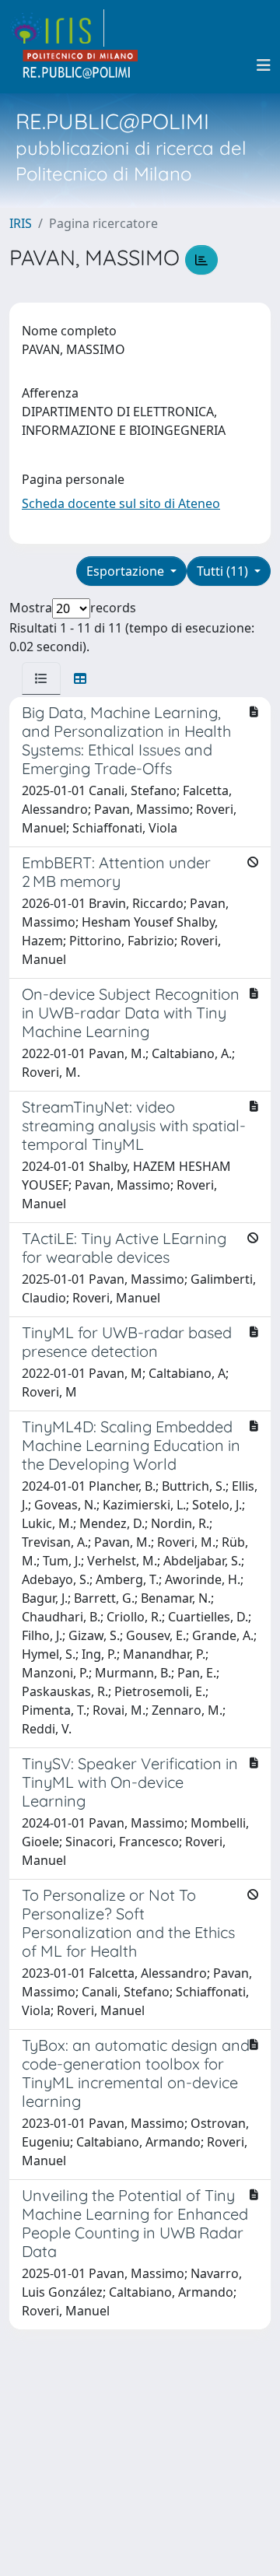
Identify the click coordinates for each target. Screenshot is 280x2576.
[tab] (41, 678)
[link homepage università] (81, 65)
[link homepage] (57, 28)
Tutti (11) (224, 571)
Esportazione (127, 571)
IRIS (21, 223)
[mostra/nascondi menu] (264, 65)
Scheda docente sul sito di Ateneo (121, 503)
